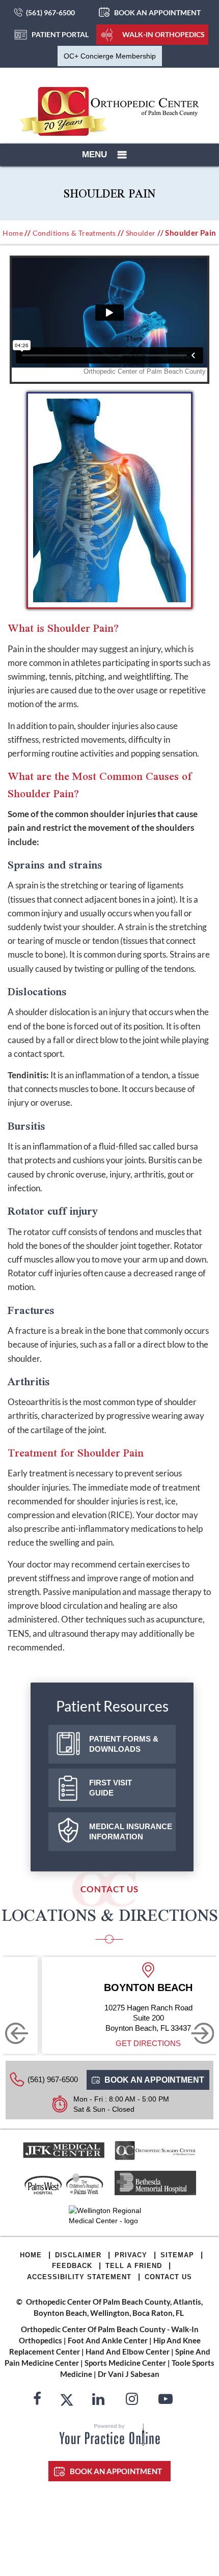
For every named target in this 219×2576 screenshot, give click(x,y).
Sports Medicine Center (125, 2363)
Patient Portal (60, 34)
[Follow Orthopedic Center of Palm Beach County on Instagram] (132, 2400)
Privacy (131, 2255)
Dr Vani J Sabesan (129, 2374)
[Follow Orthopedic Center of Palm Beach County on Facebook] (37, 2400)
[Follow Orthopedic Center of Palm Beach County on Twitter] (67, 2400)
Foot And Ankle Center (108, 2340)
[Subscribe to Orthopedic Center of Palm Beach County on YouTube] (166, 2400)
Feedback (72, 2266)
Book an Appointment (157, 12)
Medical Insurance (131, 1831)
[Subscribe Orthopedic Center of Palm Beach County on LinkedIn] (98, 2400)
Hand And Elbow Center (128, 2351)
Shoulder (141, 233)
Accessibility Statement (79, 2277)
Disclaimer (78, 2255)
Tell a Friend (134, 2266)
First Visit (111, 1788)
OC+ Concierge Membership (110, 56)
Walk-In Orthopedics (163, 34)
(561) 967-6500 (50, 12)
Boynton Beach (148, 1987)
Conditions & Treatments (74, 233)
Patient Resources (112, 1706)
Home (13, 233)
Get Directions (148, 2043)
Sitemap (177, 2255)
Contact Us (168, 2277)
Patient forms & (124, 1744)
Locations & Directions (110, 1915)
